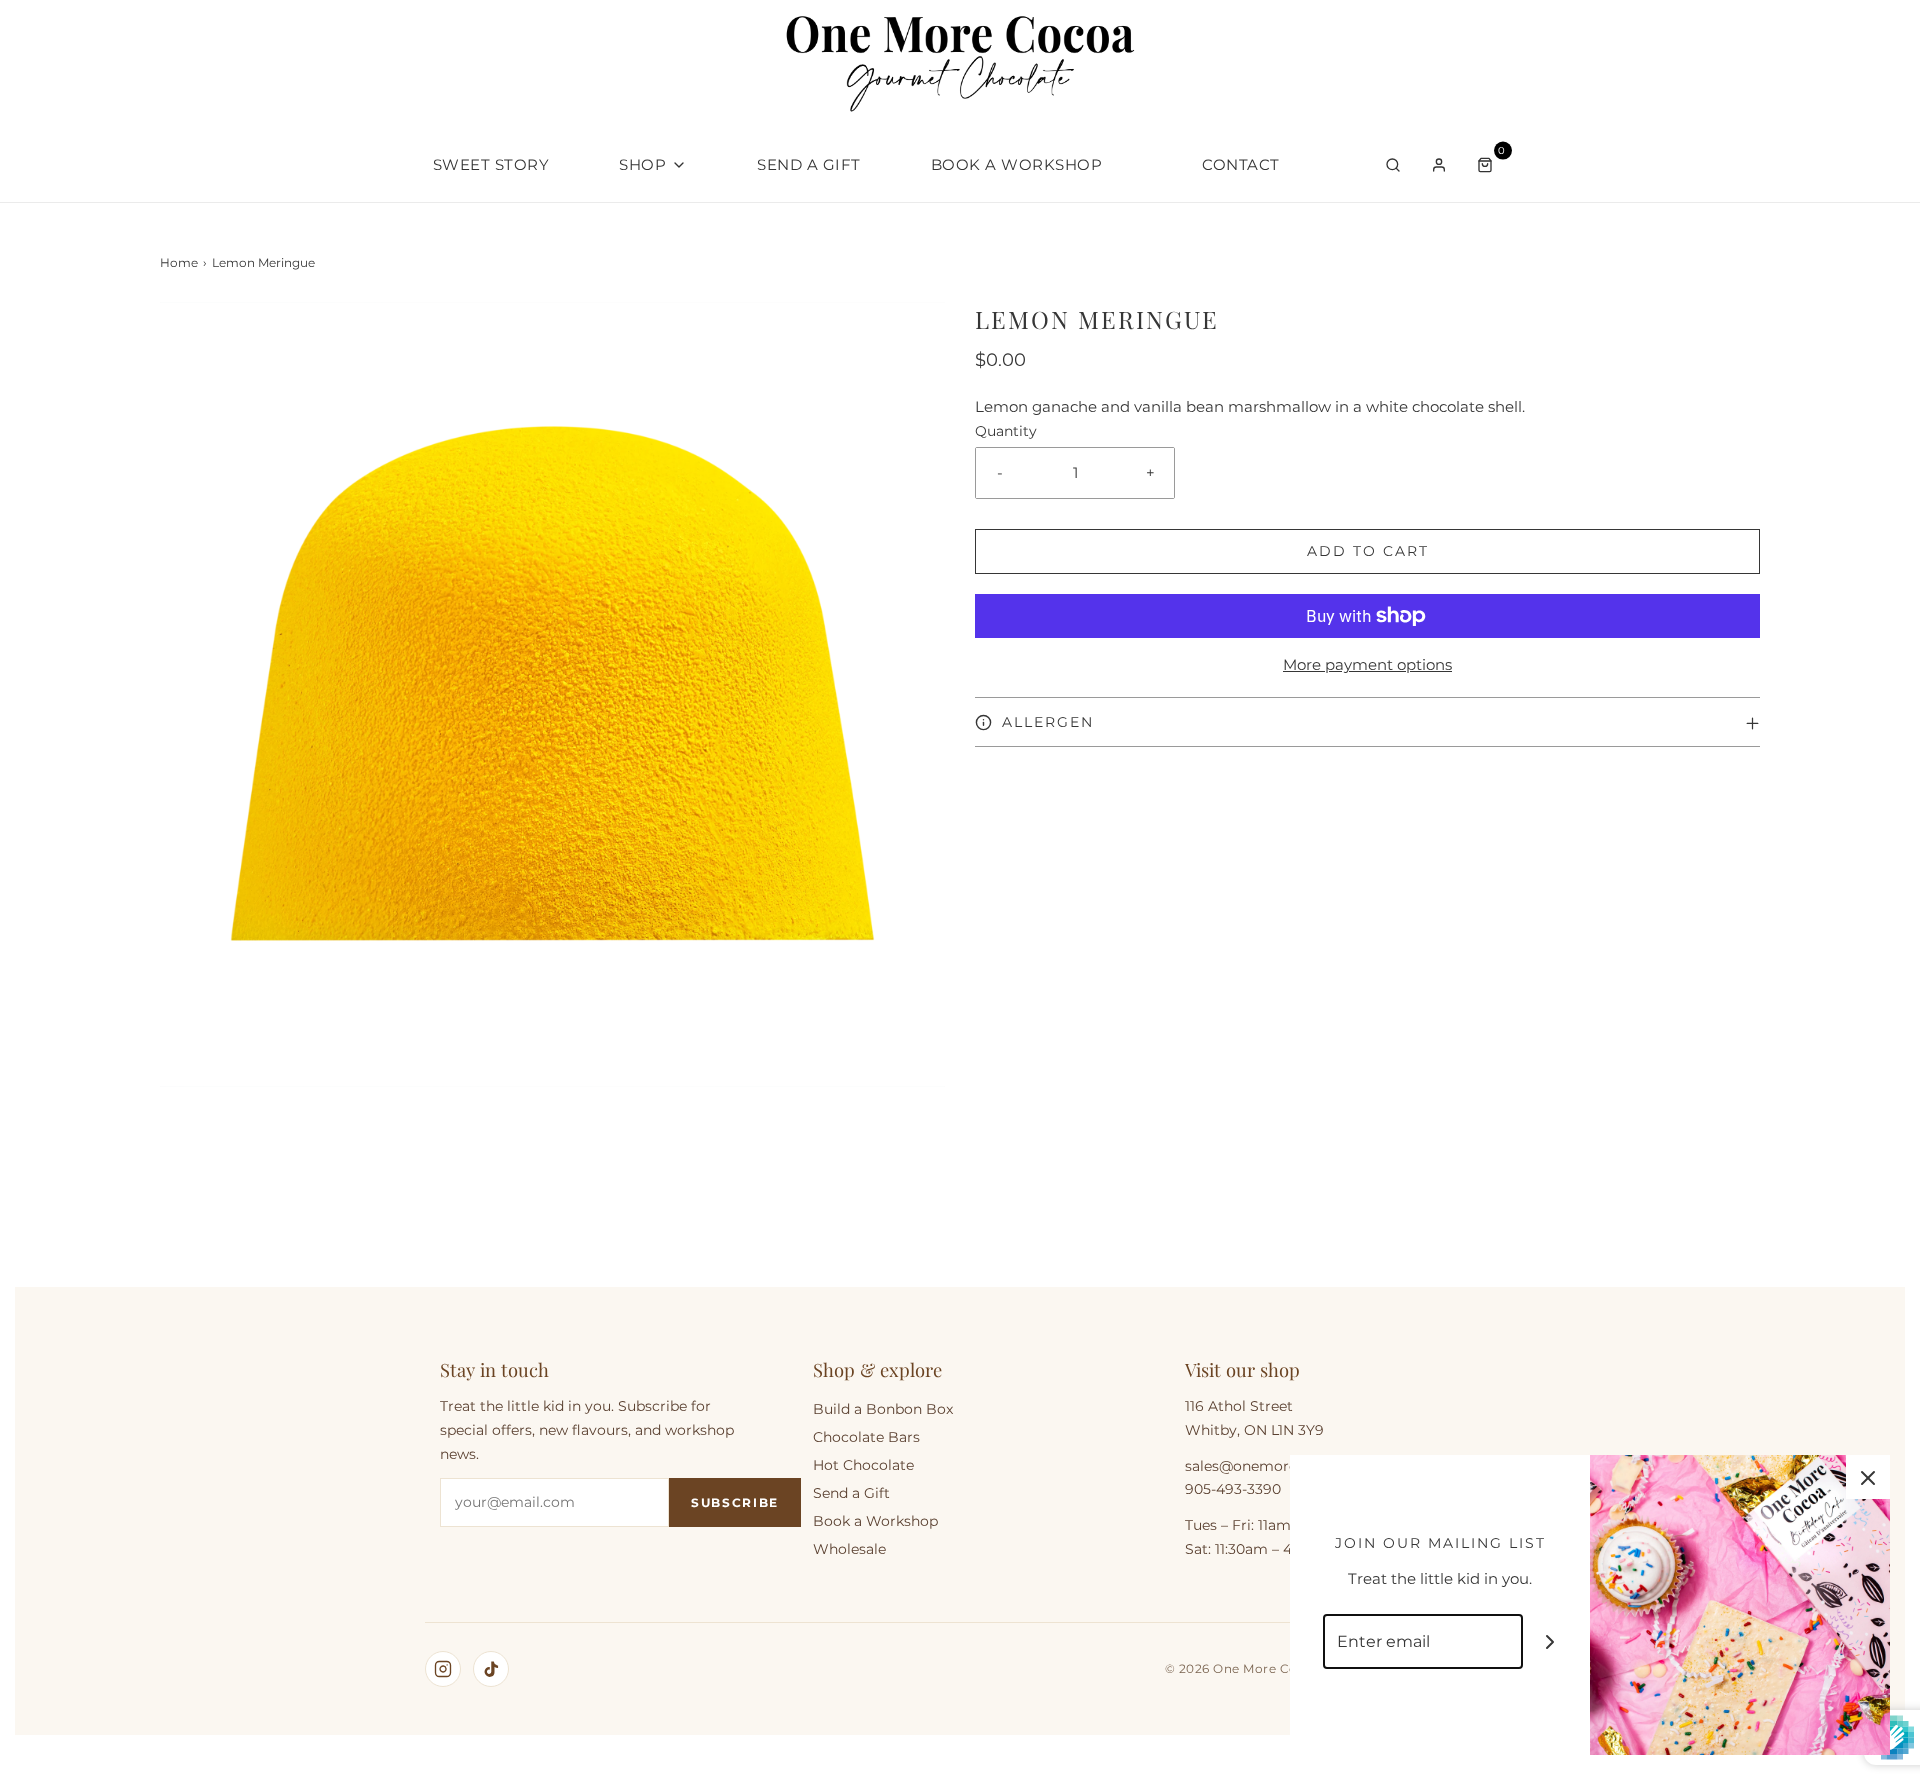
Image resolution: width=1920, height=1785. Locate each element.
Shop (642, 164)
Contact (1241, 164)
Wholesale (849, 1549)
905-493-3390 (1233, 1489)
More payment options (1367, 664)
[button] (1367, 722)
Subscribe (735, 1502)
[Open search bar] (1393, 165)
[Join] (1550, 1641)
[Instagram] (443, 1669)
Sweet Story (491, 164)
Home (179, 262)
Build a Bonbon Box (883, 1409)
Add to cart (1368, 551)
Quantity (1006, 431)
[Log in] (1439, 165)
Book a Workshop (1017, 164)
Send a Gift (809, 164)
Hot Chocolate (863, 1465)
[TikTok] (491, 1669)
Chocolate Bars (866, 1437)
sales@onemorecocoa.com (1279, 1466)
